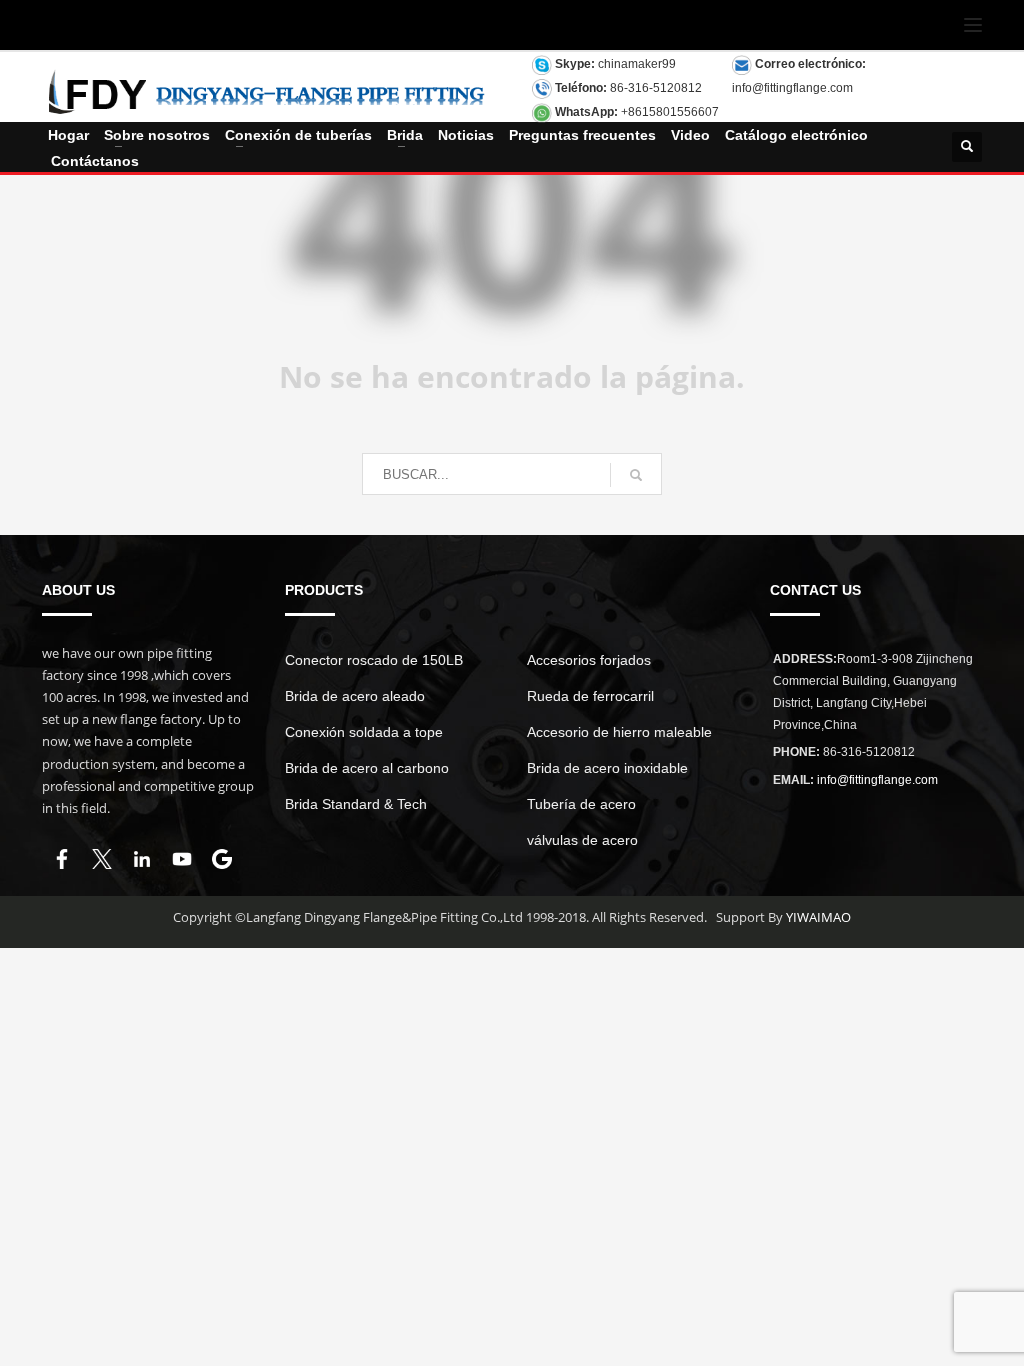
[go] (636, 475)
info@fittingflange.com (792, 88)
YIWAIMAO (818, 917)
